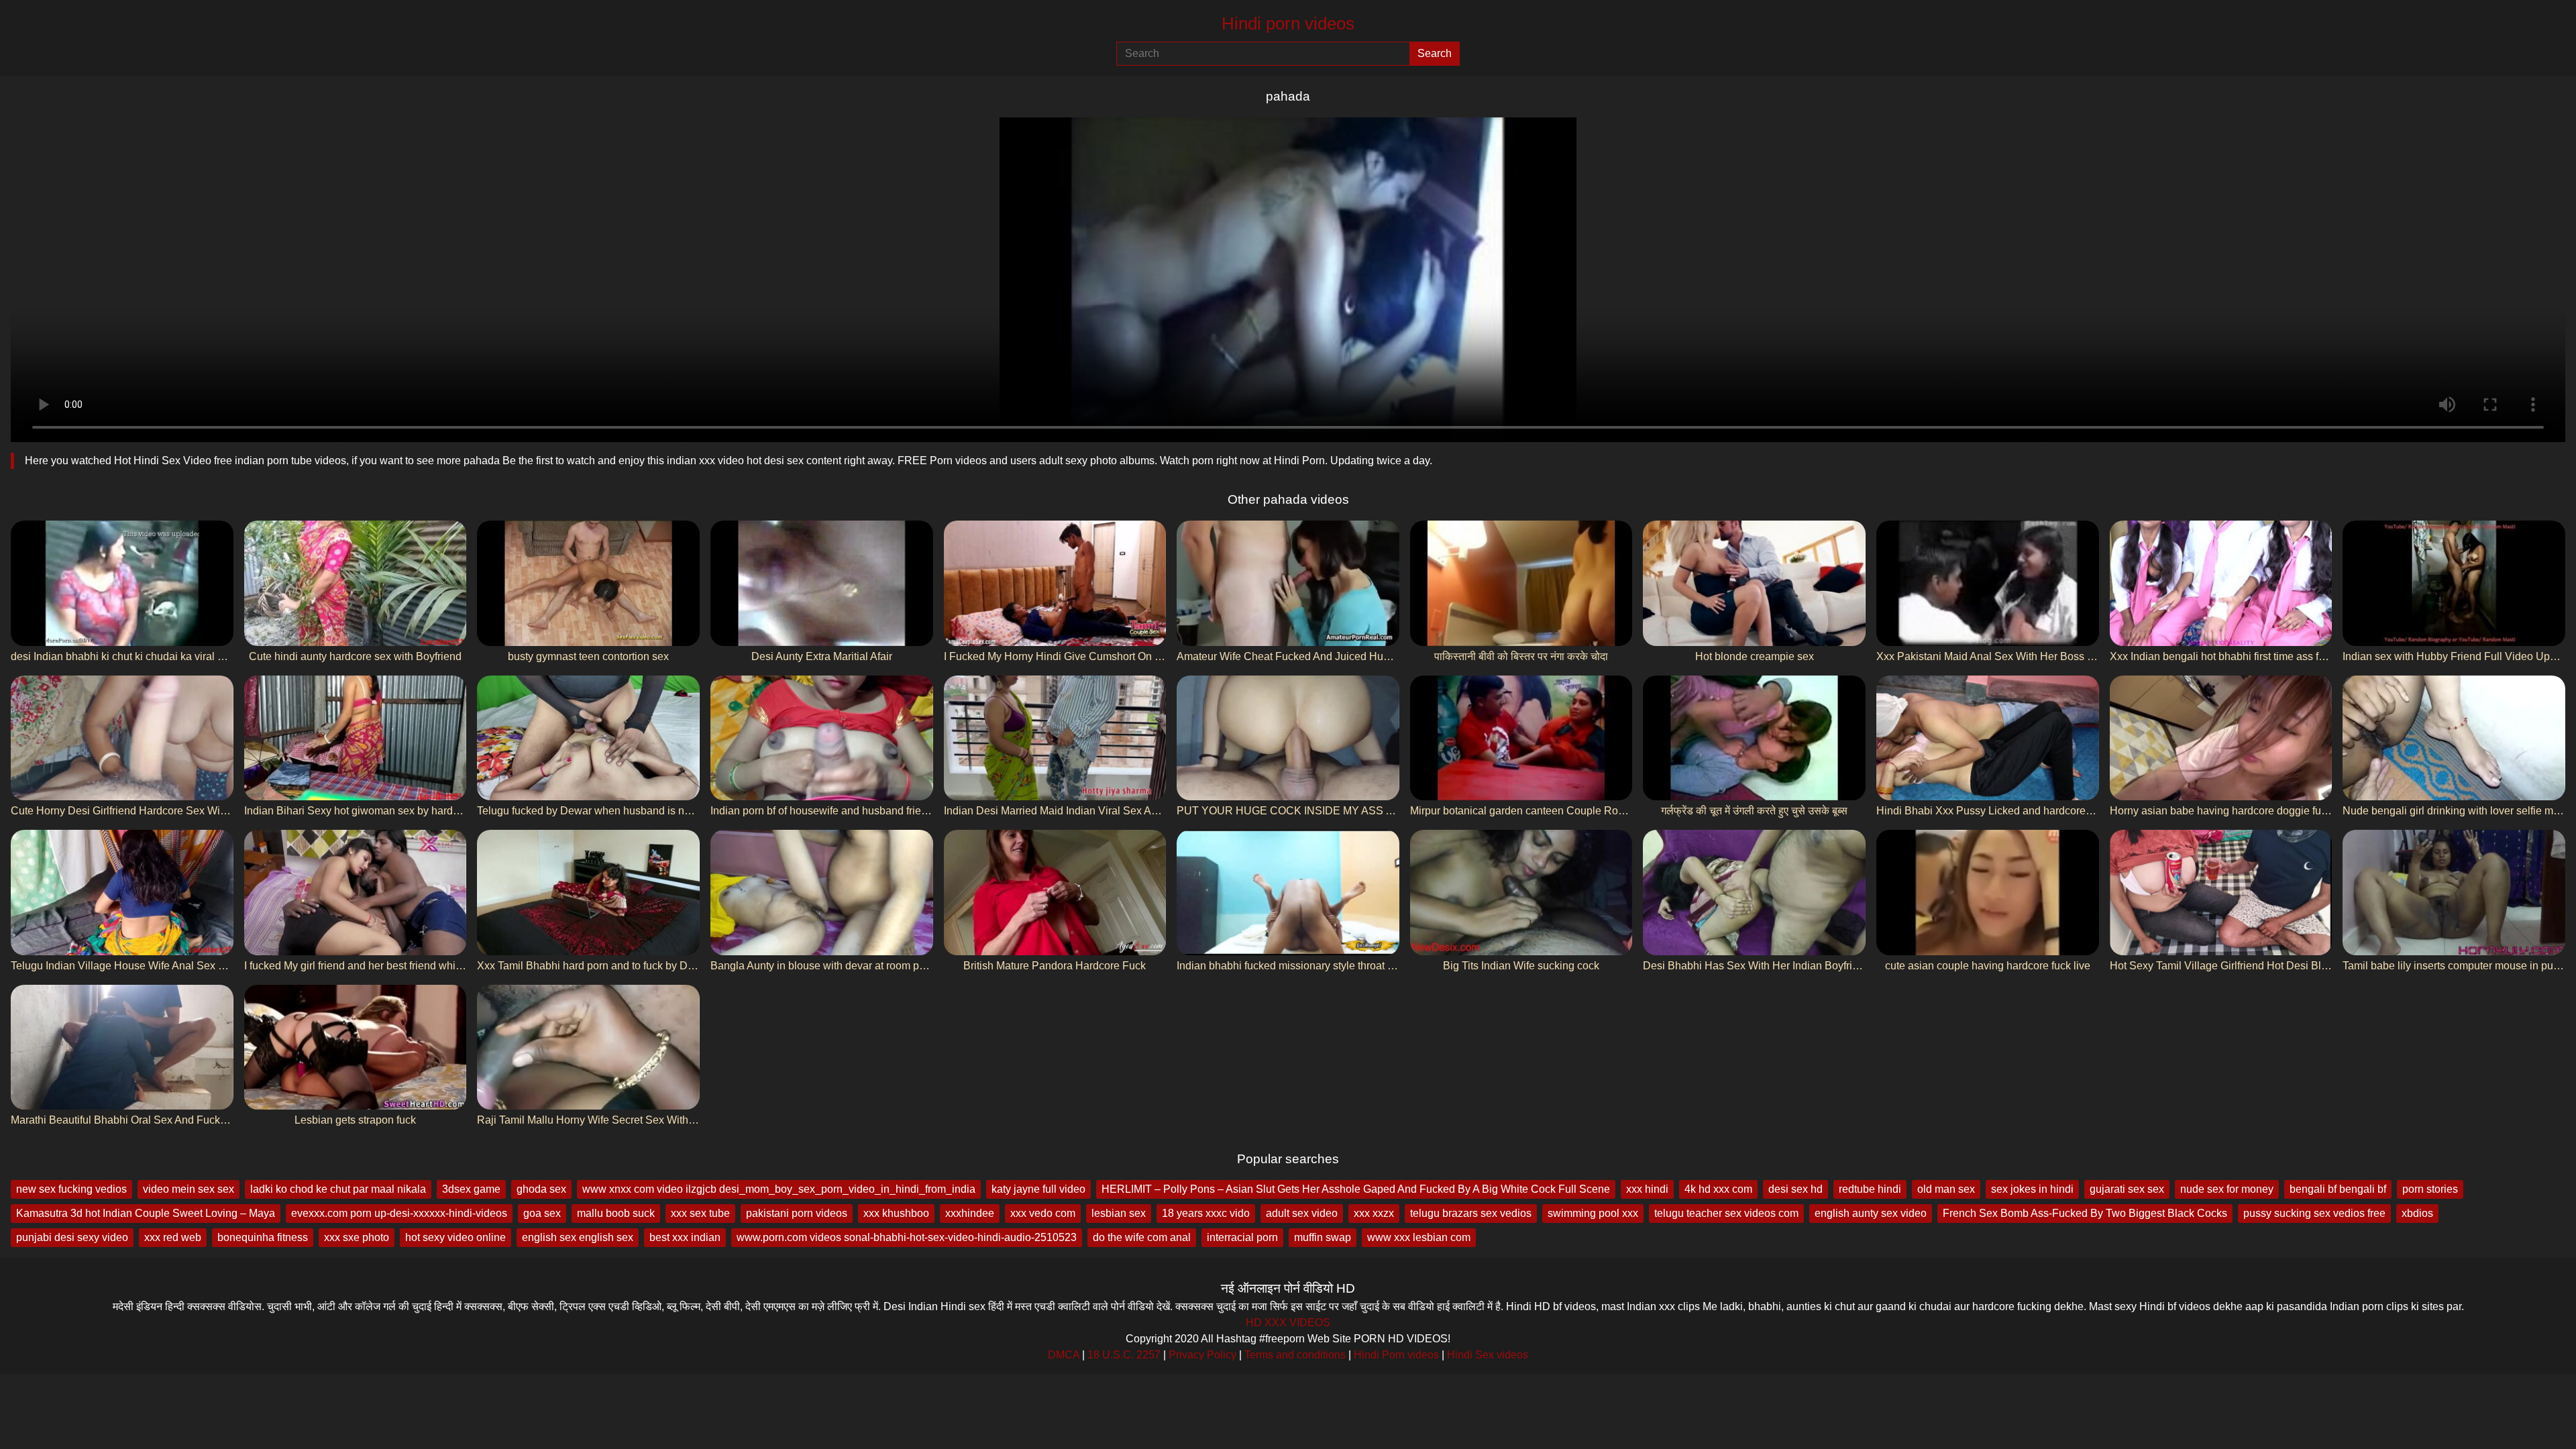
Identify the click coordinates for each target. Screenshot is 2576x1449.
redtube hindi (1870, 1189)
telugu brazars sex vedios (1471, 1213)
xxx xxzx (1374, 1213)
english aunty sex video (1871, 1213)
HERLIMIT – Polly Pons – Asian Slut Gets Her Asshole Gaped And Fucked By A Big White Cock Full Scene (1356, 1189)
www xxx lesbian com (1419, 1237)
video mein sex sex (189, 1189)
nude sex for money (2227, 1189)
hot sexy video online (455, 1237)
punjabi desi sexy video (72, 1237)
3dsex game (471, 1189)
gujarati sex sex (2127, 1189)
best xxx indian (685, 1237)
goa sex (542, 1213)
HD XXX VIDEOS (1288, 1323)
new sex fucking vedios (71, 1189)
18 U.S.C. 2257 (1124, 1355)
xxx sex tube (700, 1213)
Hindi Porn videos (1396, 1355)
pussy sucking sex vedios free (2314, 1213)
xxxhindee (970, 1213)
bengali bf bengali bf (2338, 1189)
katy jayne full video (1038, 1189)
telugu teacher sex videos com (1726, 1213)
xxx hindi (1647, 1189)
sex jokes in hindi (2032, 1189)
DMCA (1064, 1355)
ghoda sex (541, 1189)
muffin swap (1323, 1237)
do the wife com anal (1142, 1237)
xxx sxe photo (357, 1237)
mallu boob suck (616, 1213)
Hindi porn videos (1288, 23)
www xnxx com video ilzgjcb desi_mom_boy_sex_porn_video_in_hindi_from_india (779, 1189)
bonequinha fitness (263, 1237)
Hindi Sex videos (1488, 1355)
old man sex (1946, 1189)
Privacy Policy (1202, 1355)
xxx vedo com (1043, 1213)
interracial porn (1242, 1237)
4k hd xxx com (1718, 1189)
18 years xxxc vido (1206, 1213)
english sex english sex (578, 1237)
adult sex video (1302, 1213)
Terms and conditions (1295, 1355)
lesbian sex (1119, 1213)
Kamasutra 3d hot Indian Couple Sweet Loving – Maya (146, 1213)
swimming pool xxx (1593, 1213)
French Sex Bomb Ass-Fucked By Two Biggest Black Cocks (2085, 1213)
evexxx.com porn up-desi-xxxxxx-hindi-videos (399, 1213)
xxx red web (173, 1237)
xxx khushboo (896, 1213)
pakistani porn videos (797, 1213)
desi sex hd (1795, 1189)
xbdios (2417, 1213)
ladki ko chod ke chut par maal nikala (338, 1189)
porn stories (2430, 1189)
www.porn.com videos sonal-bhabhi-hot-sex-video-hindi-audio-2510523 (907, 1237)
